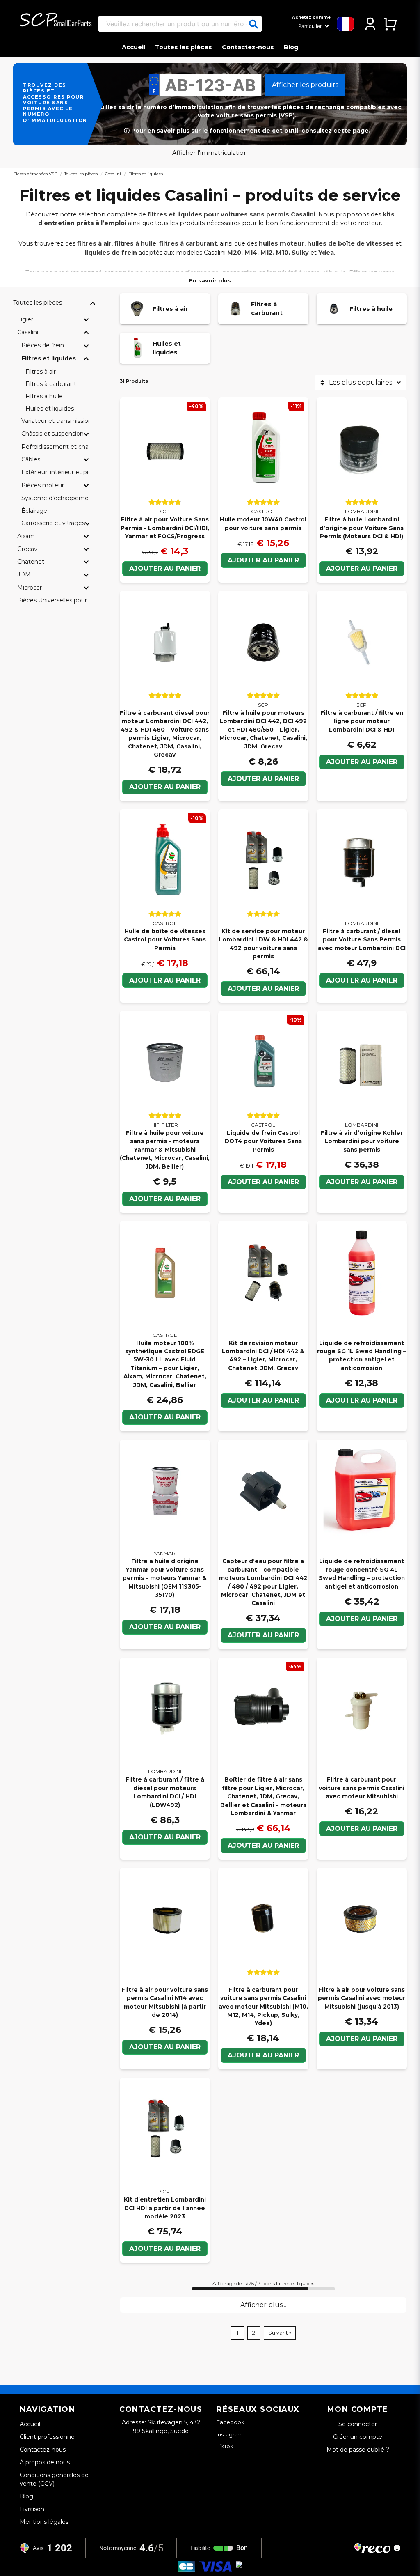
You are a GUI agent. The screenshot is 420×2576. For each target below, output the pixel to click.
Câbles (31, 459)
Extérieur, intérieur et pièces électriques (55, 472)
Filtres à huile (44, 396)
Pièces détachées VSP (35, 174)
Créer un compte (358, 2437)
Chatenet (31, 562)
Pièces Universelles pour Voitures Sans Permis (53, 600)
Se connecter (358, 2424)
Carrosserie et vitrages (53, 523)
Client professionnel (48, 2437)
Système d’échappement (55, 498)
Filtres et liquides (49, 358)
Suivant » (280, 2333)
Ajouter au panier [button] (263, 988)
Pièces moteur (43, 485)
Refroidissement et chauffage (55, 447)
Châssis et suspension (52, 434)
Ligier (25, 319)
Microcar (30, 588)
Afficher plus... (263, 2305)
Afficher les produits (305, 85)
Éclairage (34, 511)
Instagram (230, 2434)
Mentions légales (44, 2522)
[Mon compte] (370, 24)
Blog (291, 47)
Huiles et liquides (50, 409)
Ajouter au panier (165, 568)
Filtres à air (41, 372)
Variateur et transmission (55, 421)
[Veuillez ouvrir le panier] (390, 24)
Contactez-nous (248, 47)
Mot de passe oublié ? (358, 2450)
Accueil (134, 47)
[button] (253, 24)
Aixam (26, 536)
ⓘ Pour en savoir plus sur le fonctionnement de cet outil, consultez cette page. (247, 131)
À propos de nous (45, 2462)
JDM (24, 574)
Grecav (27, 549)
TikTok (225, 2446)
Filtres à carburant (51, 384)
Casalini (113, 174)
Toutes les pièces (184, 47)
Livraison (32, 2509)
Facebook (231, 2422)
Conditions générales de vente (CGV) (54, 2479)
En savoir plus (210, 280)
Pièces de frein (43, 345)
